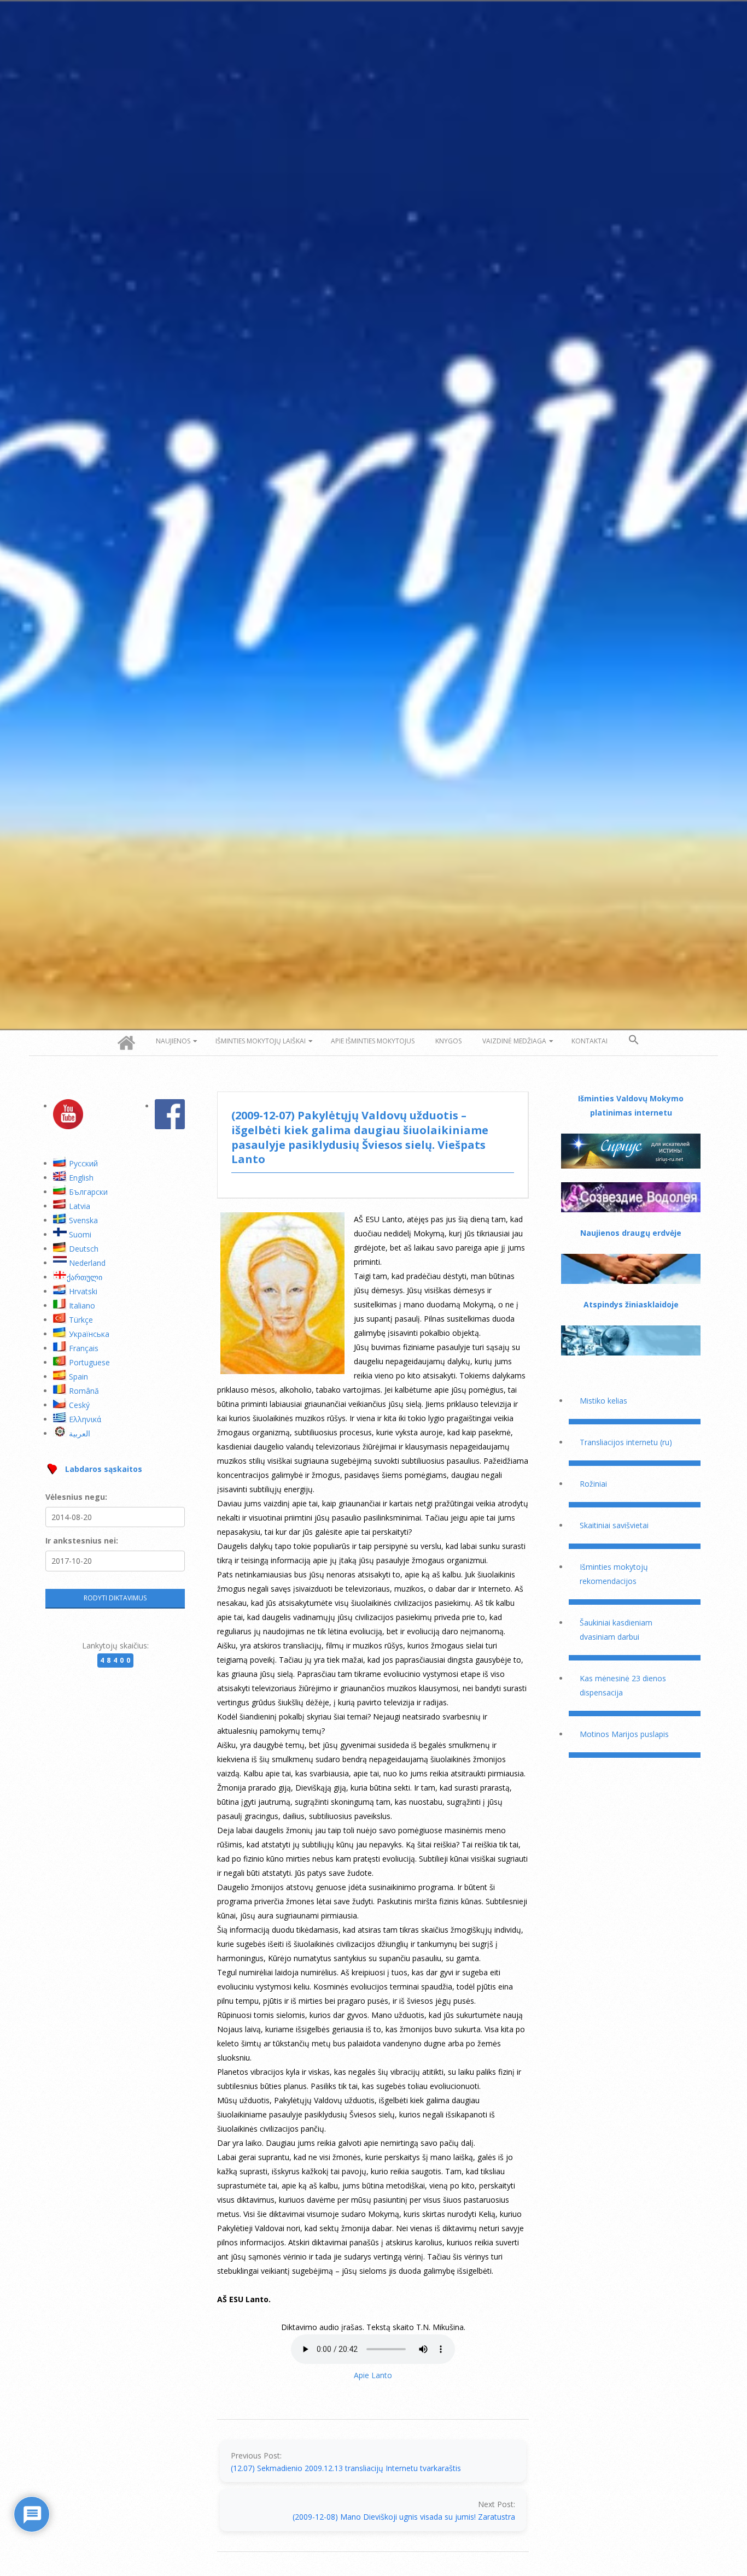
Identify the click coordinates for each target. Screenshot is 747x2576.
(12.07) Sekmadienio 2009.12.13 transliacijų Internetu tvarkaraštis (346, 2468)
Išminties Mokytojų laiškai (261, 1041)
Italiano (82, 1305)
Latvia (80, 1206)
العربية (80, 1433)
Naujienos (173, 1041)
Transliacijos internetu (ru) (626, 1442)
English (81, 1178)
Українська (89, 1334)
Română (84, 1391)
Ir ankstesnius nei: (82, 1541)
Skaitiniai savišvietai (614, 1525)
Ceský (79, 1405)
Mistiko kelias (603, 1401)
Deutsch (84, 1249)
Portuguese (89, 1362)
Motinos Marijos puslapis (624, 1734)
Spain (78, 1377)
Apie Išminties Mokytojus (373, 1041)
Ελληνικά (85, 1419)
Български (88, 1192)
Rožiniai (593, 1484)
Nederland (87, 1263)
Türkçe (81, 1320)
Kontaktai (590, 1041)
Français (84, 1348)
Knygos (448, 1041)
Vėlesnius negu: (76, 1497)
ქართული (84, 1277)
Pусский (83, 1163)
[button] (634, 1040)
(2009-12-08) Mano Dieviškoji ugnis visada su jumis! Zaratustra (404, 2517)
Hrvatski (83, 1291)
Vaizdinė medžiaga (514, 1041)
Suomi (80, 1234)
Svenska (83, 1220)
